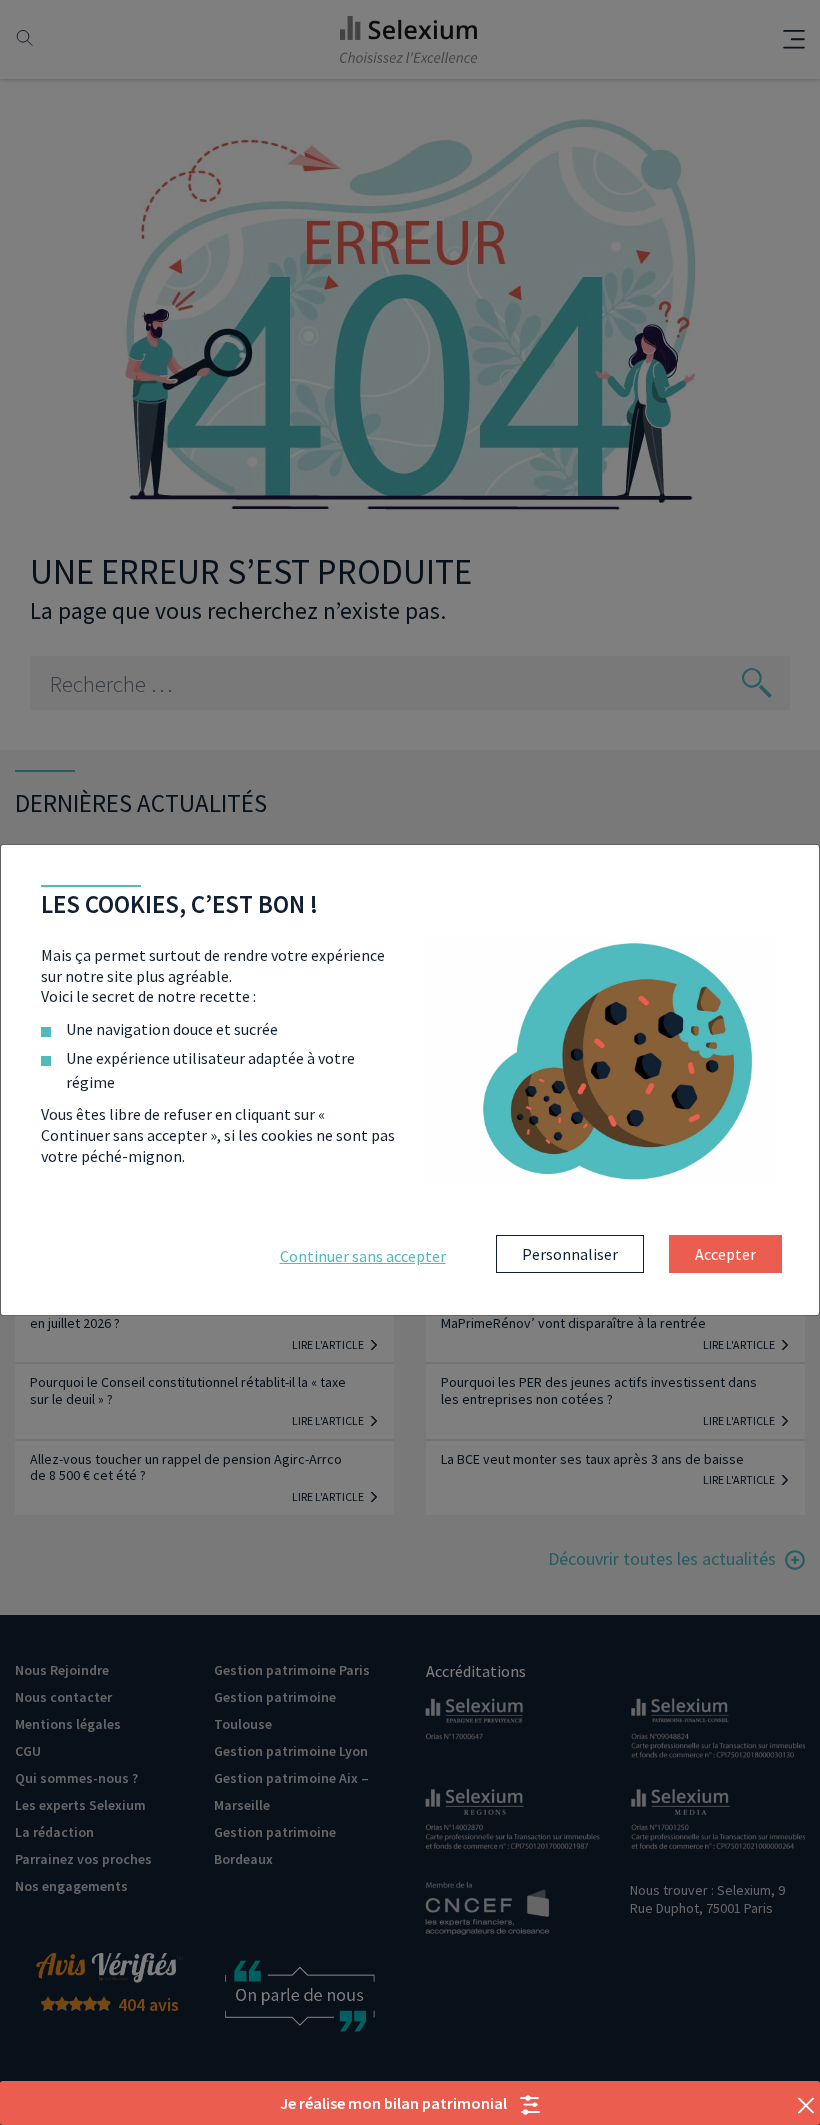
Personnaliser (570, 1254)
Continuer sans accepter (363, 1256)
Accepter (725, 1254)
